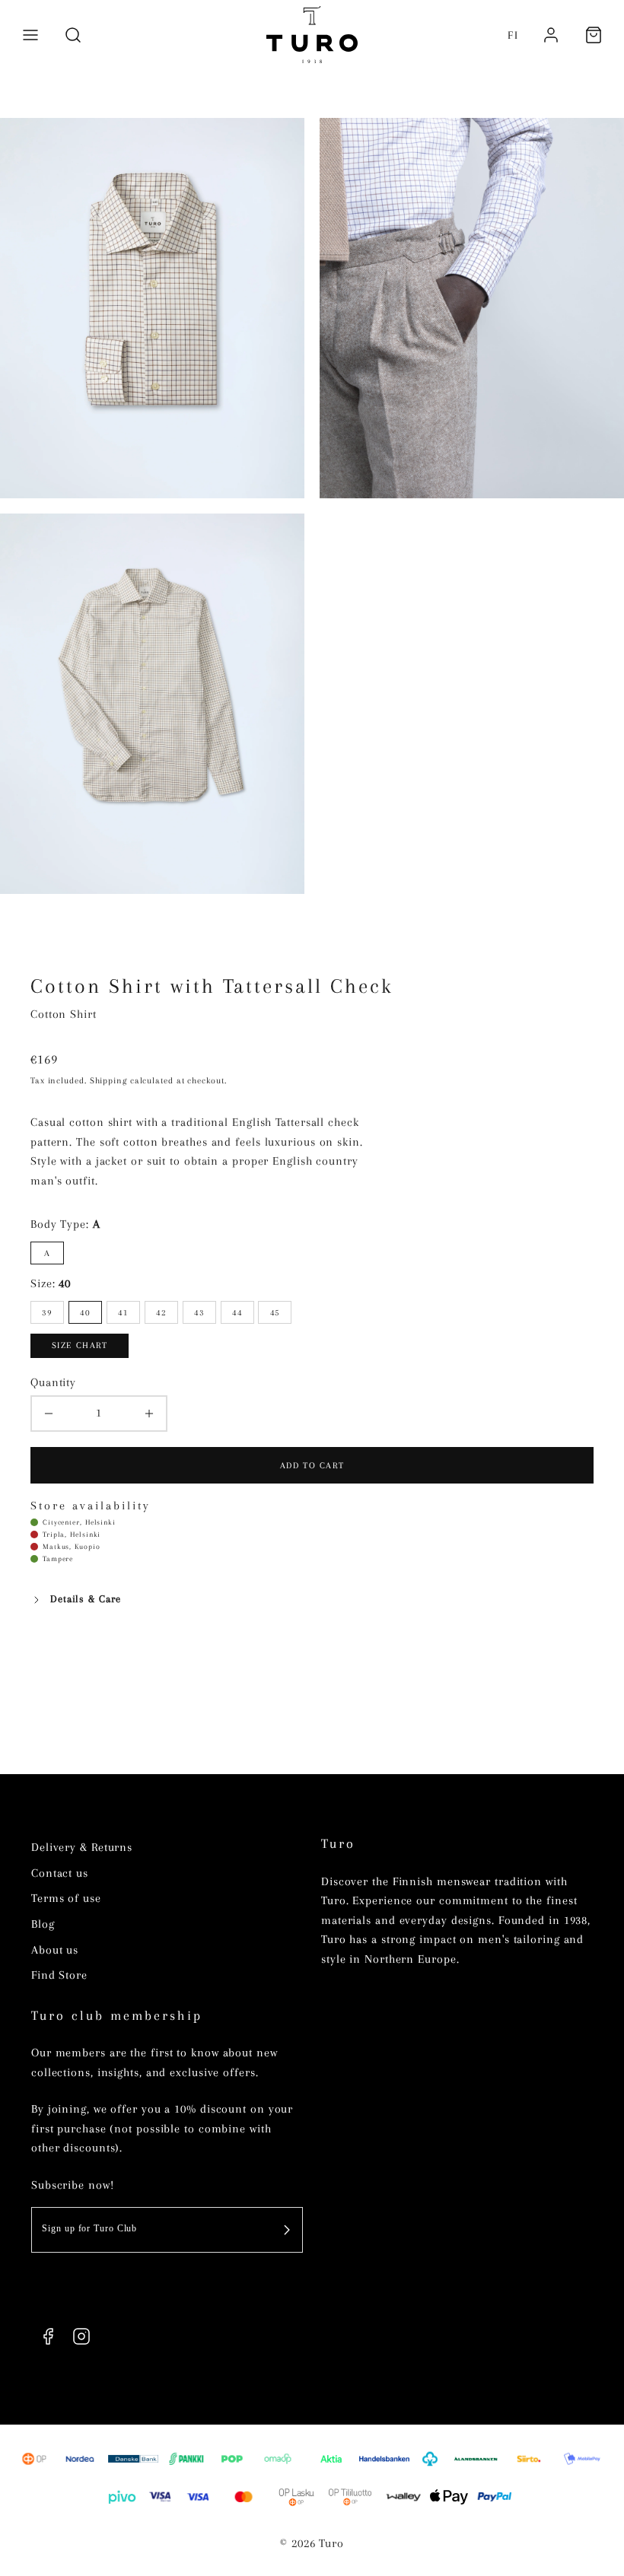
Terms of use (66, 1898)
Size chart (80, 1345)
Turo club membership (117, 2016)
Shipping (108, 1080)
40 (85, 1312)
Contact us (60, 1873)
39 (47, 1312)
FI (513, 35)
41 (123, 1312)
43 (199, 1312)
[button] (30, 35)
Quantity (53, 1382)
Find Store (59, 1975)
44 (237, 1312)
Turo (338, 1844)
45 (275, 1312)
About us (55, 1950)
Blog (43, 1924)
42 (161, 1312)
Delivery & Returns (82, 1847)
